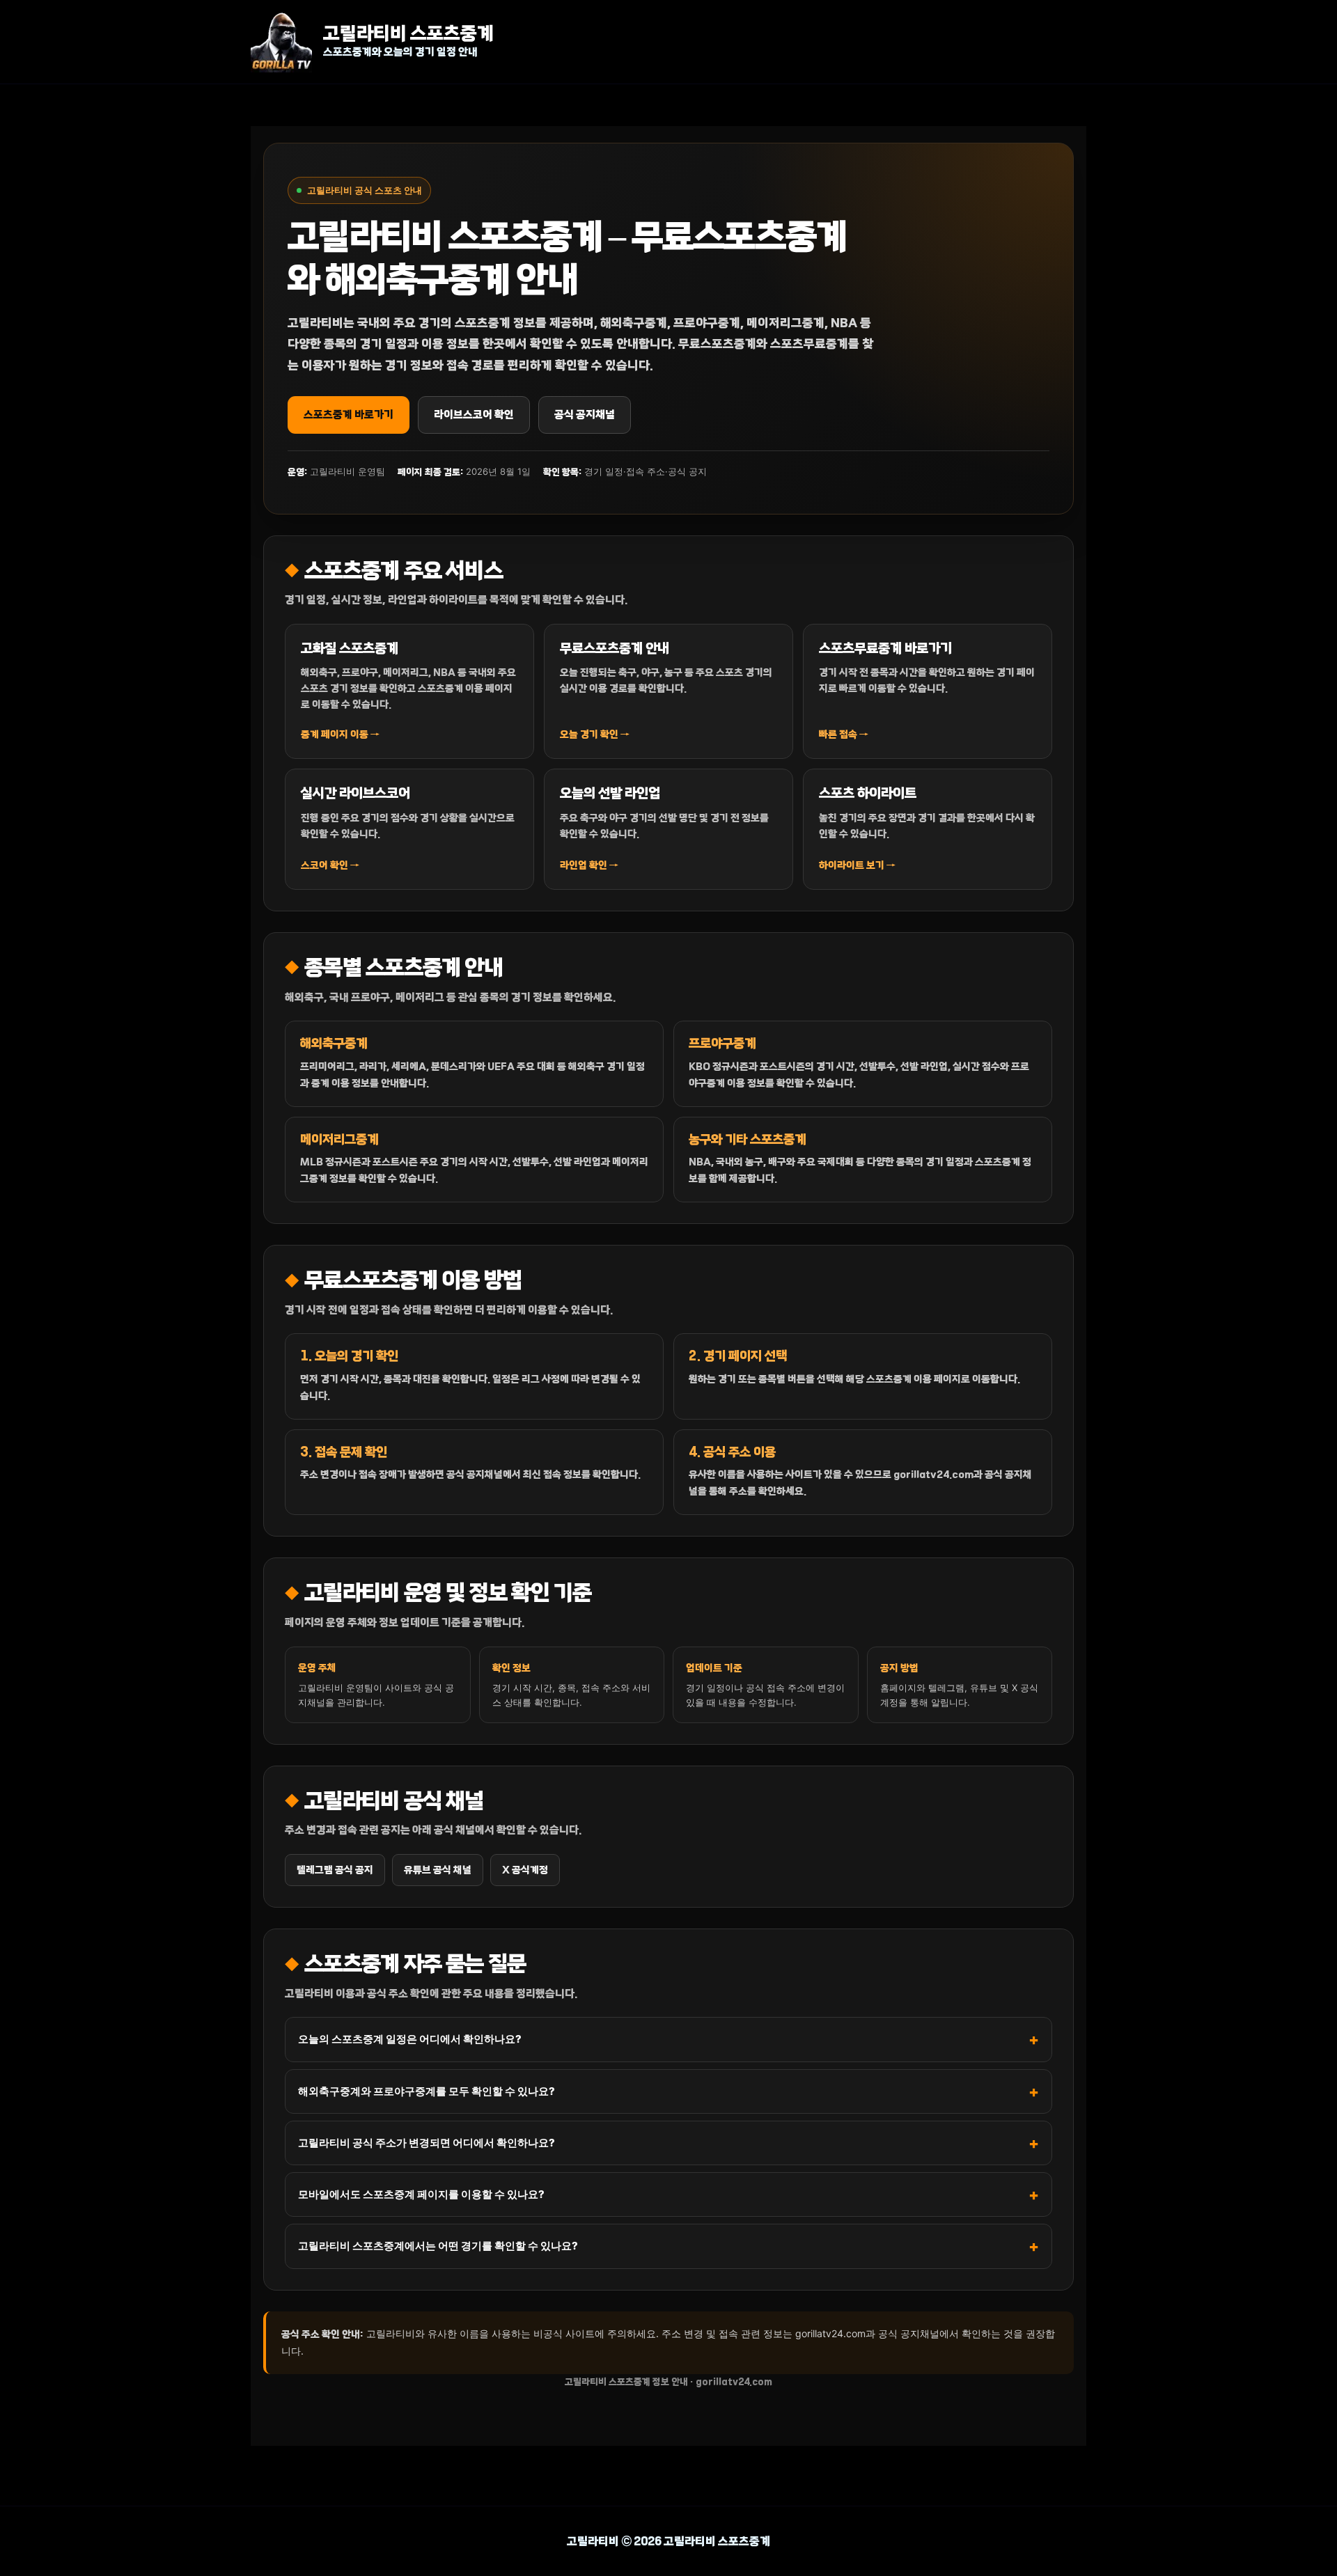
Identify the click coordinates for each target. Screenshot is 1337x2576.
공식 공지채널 (585, 415)
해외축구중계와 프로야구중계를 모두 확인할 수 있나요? (427, 2091)
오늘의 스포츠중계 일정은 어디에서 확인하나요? (410, 2039)
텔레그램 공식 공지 (335, 1870)
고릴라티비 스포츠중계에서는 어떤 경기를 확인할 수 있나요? (438, 2246)
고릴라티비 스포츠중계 (408, 34)
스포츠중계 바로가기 (349, 415)
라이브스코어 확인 (474, 415)
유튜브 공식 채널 (438, 1870)
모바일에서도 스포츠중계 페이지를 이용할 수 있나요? (421, 2194)
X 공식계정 (525, 1870)
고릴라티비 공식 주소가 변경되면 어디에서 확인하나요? (427, 2143)
